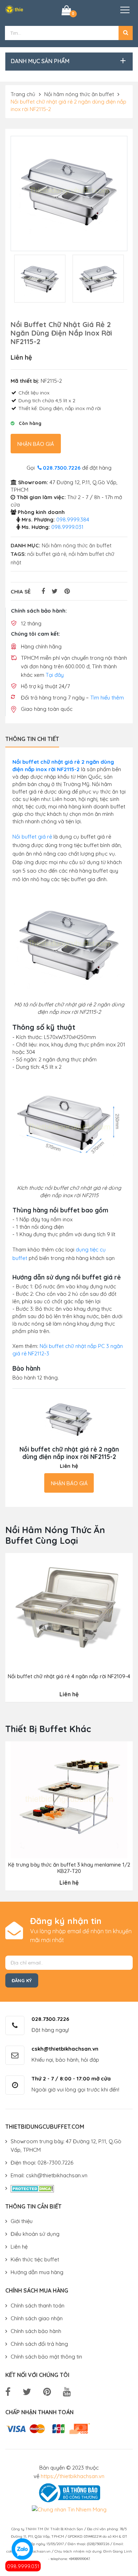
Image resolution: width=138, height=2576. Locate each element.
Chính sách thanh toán (38, 2306)
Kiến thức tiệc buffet (35, 2259)
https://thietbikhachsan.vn (73, 2476)
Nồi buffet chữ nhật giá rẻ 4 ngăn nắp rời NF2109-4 (69, 1676)
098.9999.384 (73, 519)
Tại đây (55, 675)
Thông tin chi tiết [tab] (32, 739)
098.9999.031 (23, 2566)
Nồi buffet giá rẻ (32, 837)
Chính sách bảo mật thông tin (46, 2357)
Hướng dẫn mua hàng (37, 2272)
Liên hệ (19, 2247)
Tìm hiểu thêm (107, 698)
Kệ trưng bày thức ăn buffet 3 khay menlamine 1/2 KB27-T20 (69, 1868)
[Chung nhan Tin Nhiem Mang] (69, 2509)
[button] (126, 33)
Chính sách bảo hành (36, 2331)
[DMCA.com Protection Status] (32, 2188)
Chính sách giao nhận (37, 2318)
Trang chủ (23, 94)
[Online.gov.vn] (68, 2492)
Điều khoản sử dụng (35, 2234)
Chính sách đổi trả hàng (39, 2344)
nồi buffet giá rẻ (47, 554)
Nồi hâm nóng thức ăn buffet (79, 94)
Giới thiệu (22, 2221)
